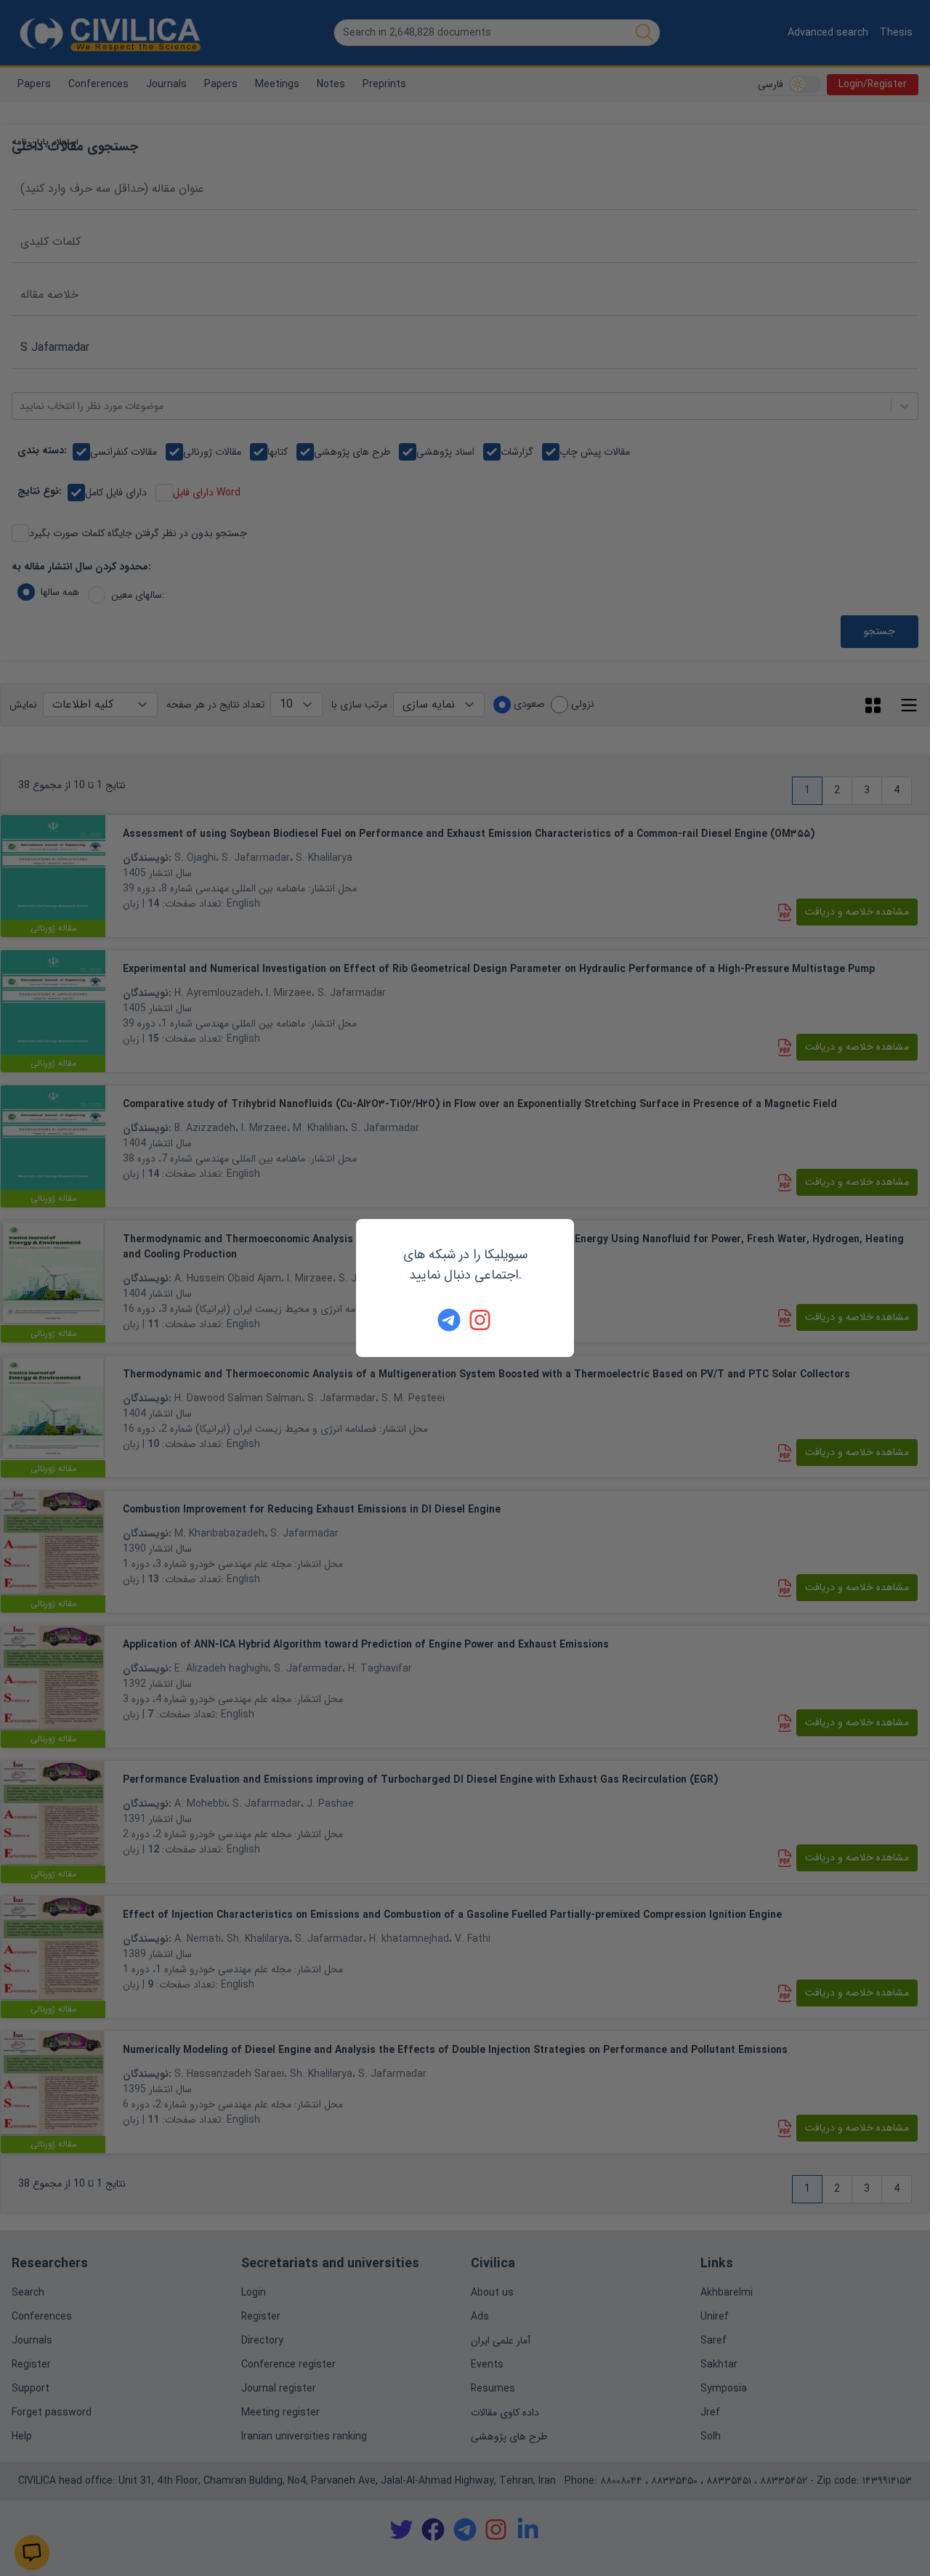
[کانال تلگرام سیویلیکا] (449, 1320)
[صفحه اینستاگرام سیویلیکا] (481, 1320)
